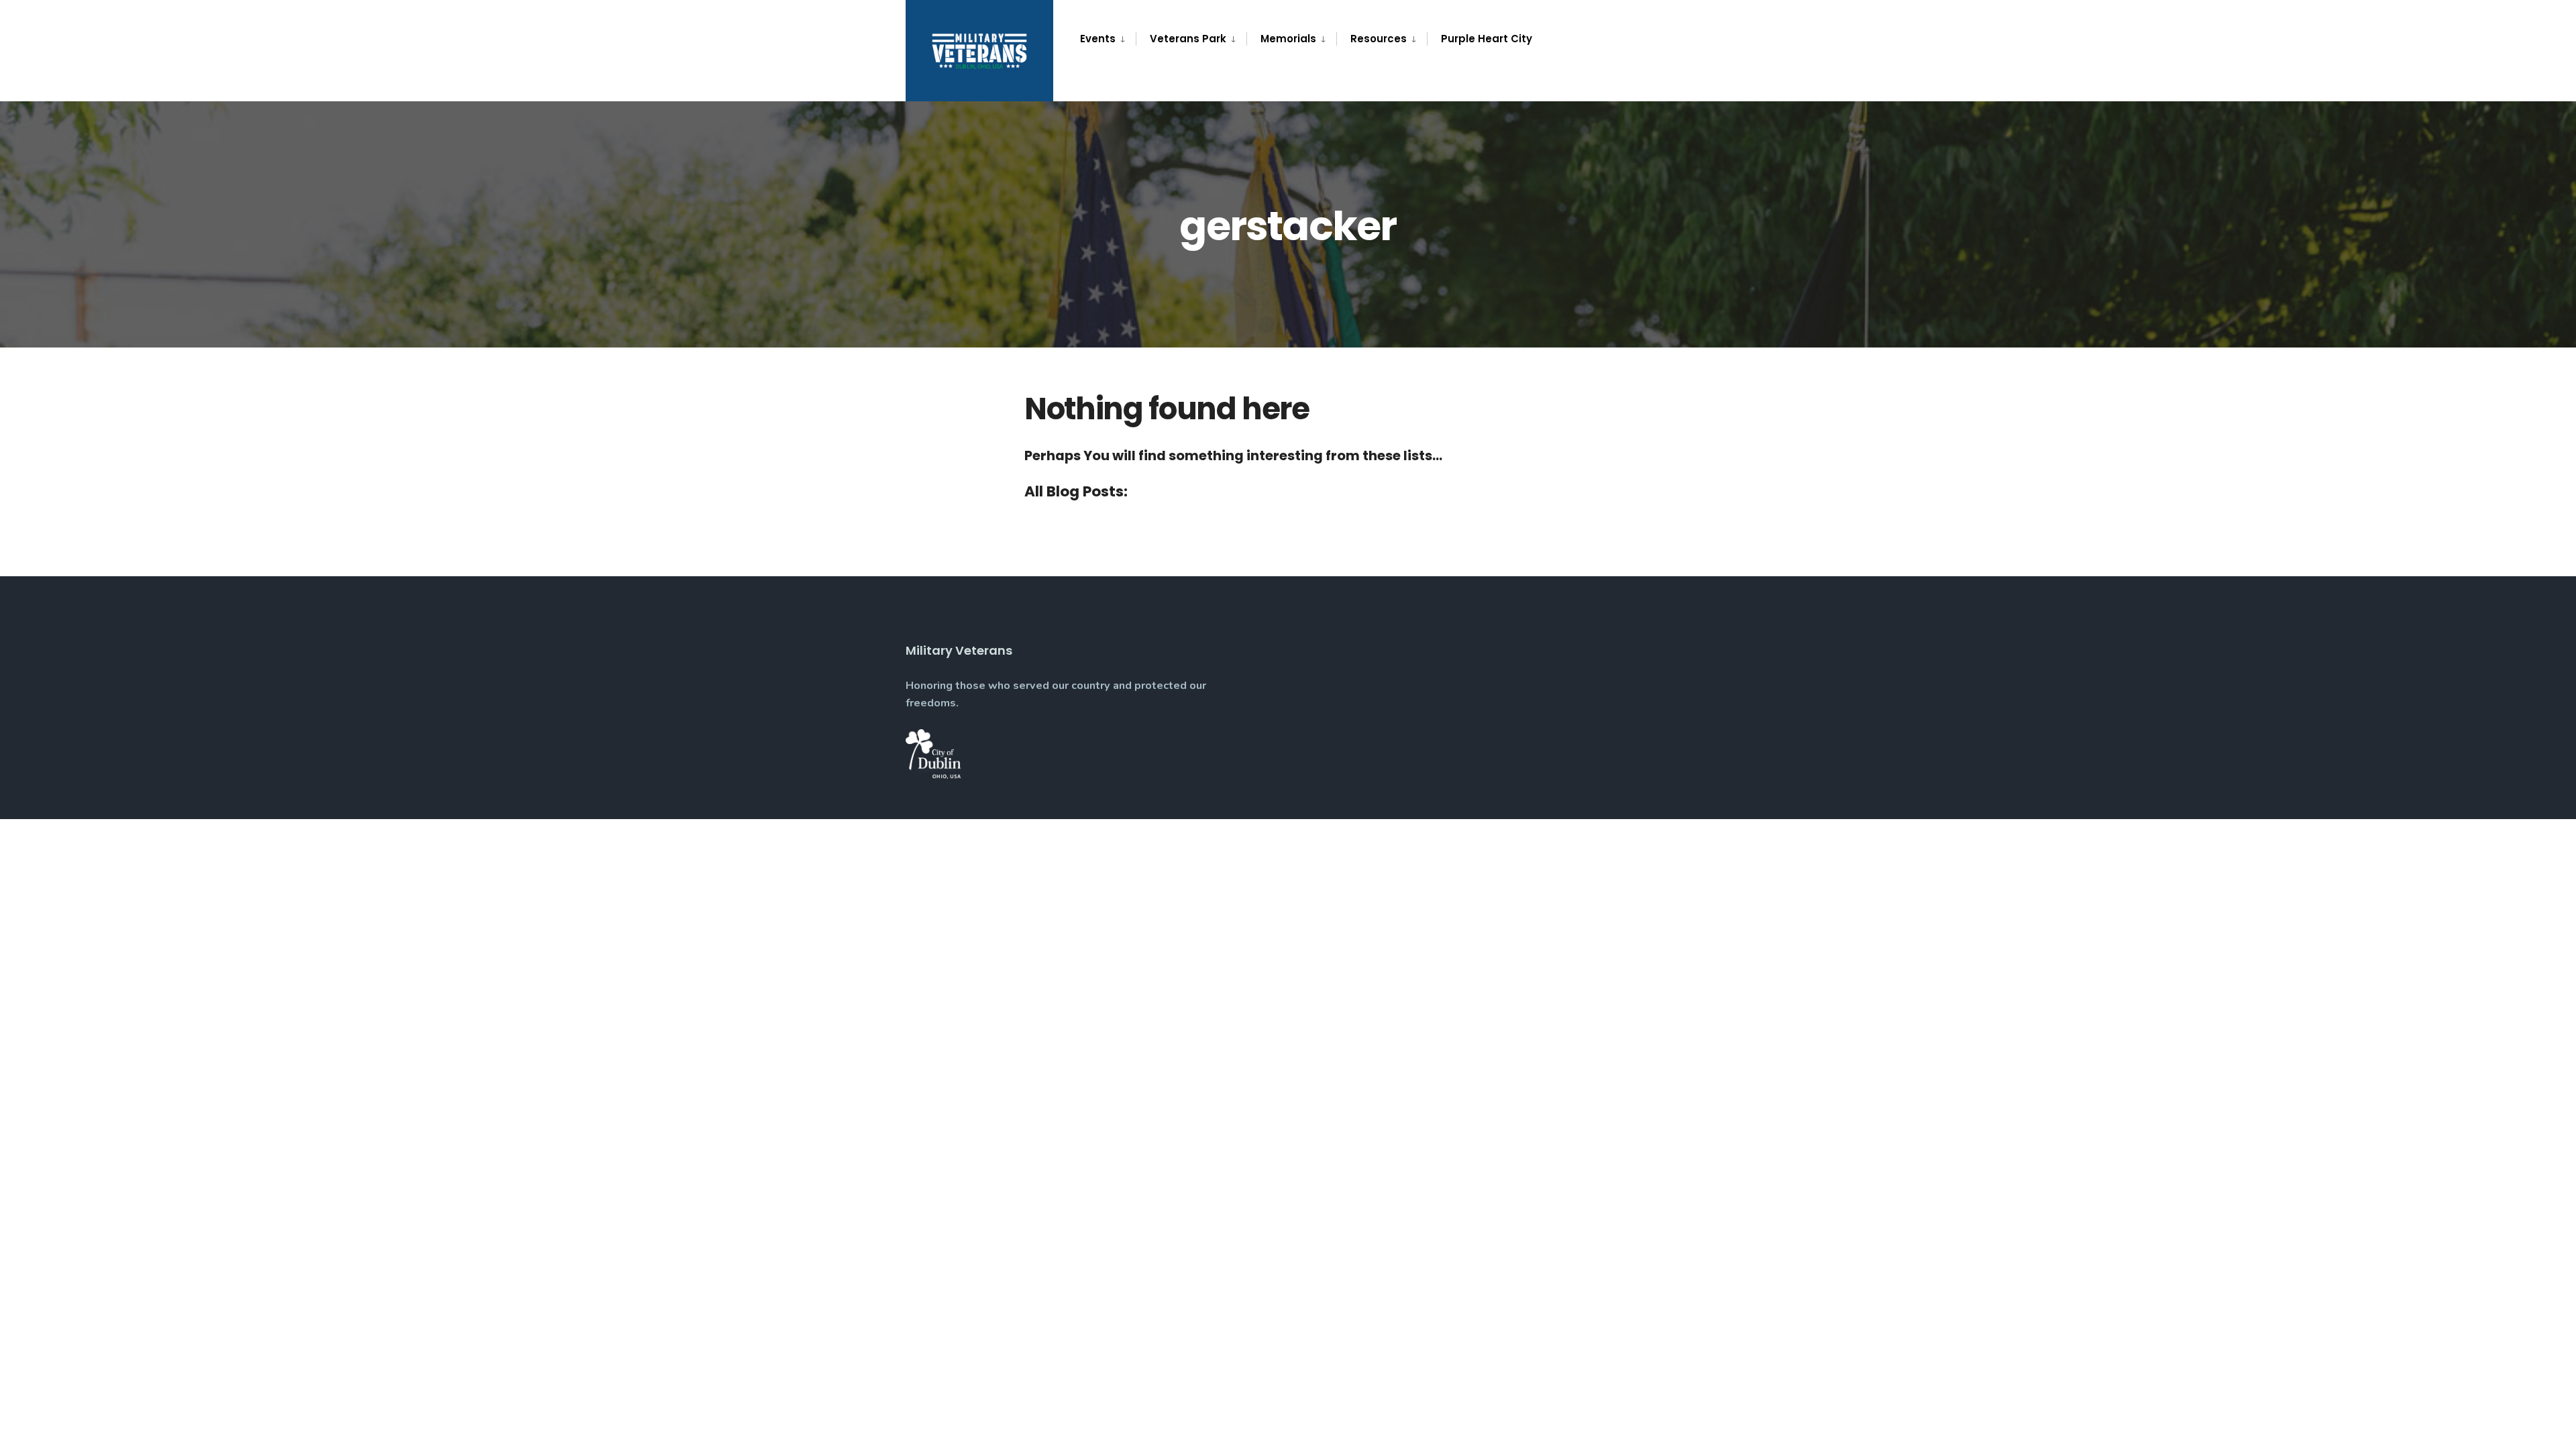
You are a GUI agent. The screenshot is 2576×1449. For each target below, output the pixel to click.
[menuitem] (1108, 39)
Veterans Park (1188, 39)
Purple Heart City (1487, 39)
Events (1098, 39)
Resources (1379, 39)
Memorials (1288, 39)
